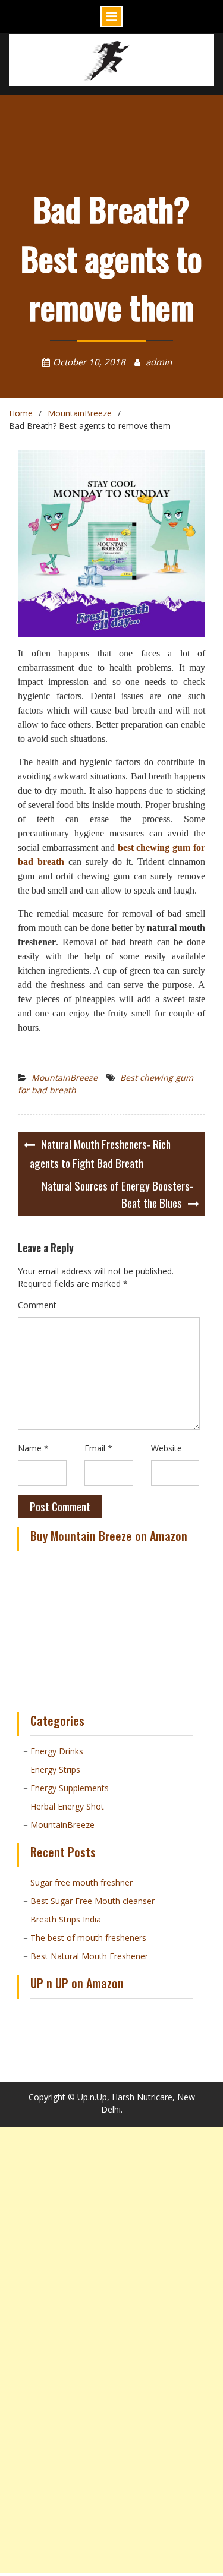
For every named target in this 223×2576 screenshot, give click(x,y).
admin (159, 362)
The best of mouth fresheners (88, 1938)
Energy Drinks (57, 1751)
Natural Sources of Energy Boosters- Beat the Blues (117, 1194)
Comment (37, 1305)
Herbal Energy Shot (67, 1806)
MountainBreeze (65, 1077)
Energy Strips (55, 1770)
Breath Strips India (66, 1919)
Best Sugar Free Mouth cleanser (92, 1901)
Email (98, 1448)
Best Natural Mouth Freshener (89, 1956)
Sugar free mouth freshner (81, 1882)
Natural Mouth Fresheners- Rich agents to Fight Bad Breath (100, 1153)
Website (167, 1448)
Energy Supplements (70, 1788)
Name (33, 1448)
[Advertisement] (111, 2239)
